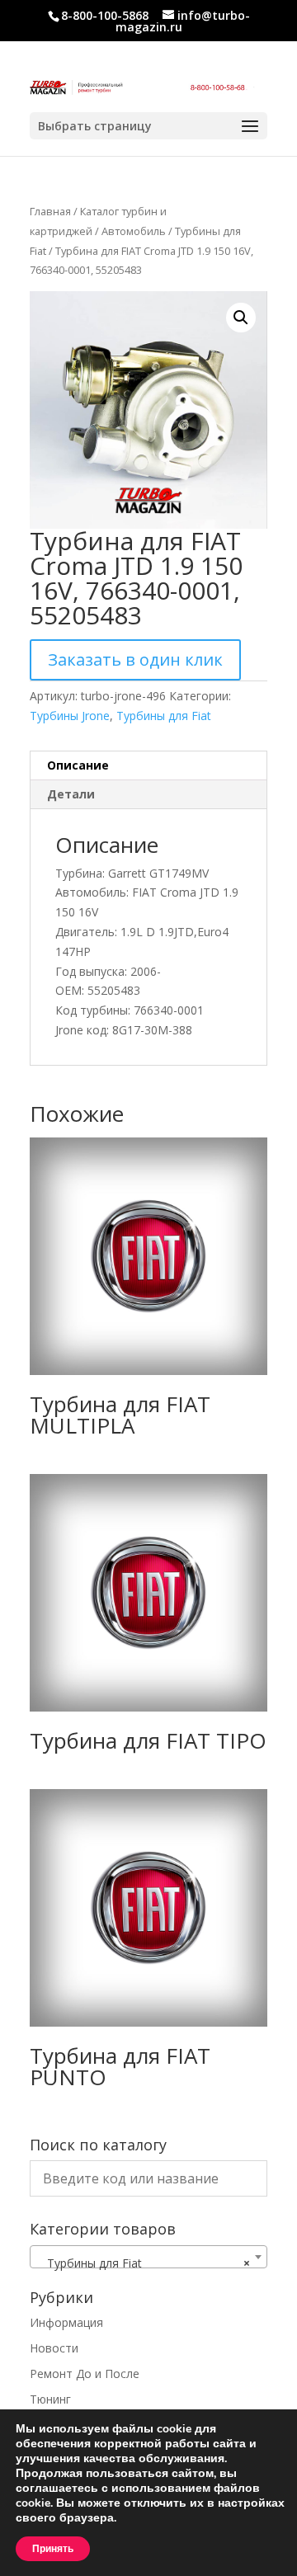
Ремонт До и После (85, 2373)
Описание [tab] (78, 765)
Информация (66, 2322)
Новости (54, 2348)
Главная (50, 211)
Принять (53, 2549)
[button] (241, 318)
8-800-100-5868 (105, 15)
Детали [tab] (71, 794)
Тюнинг (50, 2399)
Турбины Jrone (70, 716)
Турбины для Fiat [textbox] (144, 2263)
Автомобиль (134, 231)
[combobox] (148, 2257)
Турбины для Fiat (164, 716)
